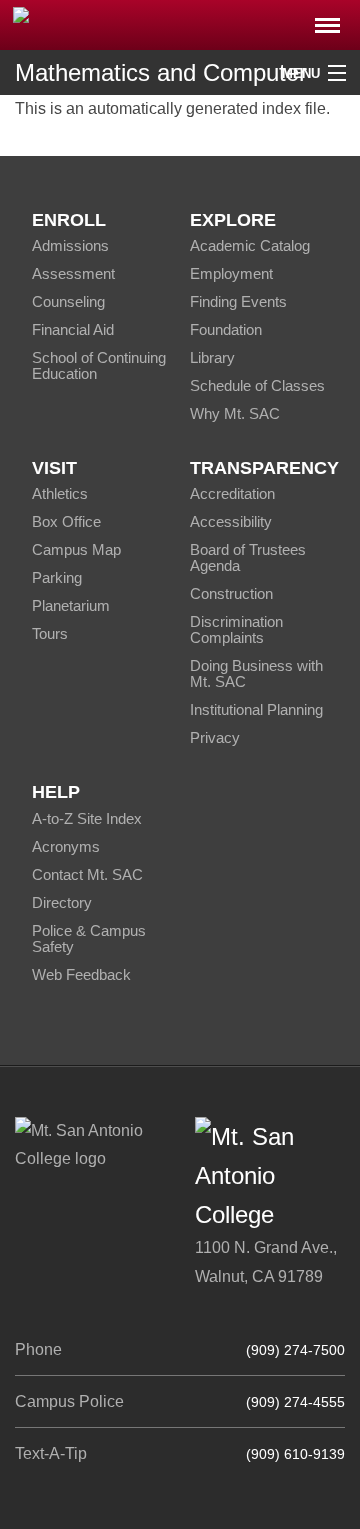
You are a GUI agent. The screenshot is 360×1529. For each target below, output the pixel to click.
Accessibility (231, 521)
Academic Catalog (250, 245)
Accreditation (232, 493)
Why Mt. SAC (235, 413)
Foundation (226, 329)
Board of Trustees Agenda (248, 557)
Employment (231, 273)
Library (212, 357)
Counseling (68, 301)
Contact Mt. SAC (87, 874)
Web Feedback (81, 974)
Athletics (60, 493)
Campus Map (76, 549)
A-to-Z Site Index (87, 818)
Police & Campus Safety (89, 938)
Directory (62, 902)
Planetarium (71, 605)
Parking (57, 577)
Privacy (215, 737)
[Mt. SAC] (180, 23)
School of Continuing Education (99, 365)
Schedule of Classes (257, 385)
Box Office (66, 521)
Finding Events (238, 301)
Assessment (73, 273)
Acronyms (66, 846)
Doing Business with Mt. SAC (256, 673)
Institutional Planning (256, 709)
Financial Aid (73, 329)
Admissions (70, 245)
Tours (50, 633)
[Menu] (327, 19)
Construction (231, 593)
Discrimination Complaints (236, 629)
